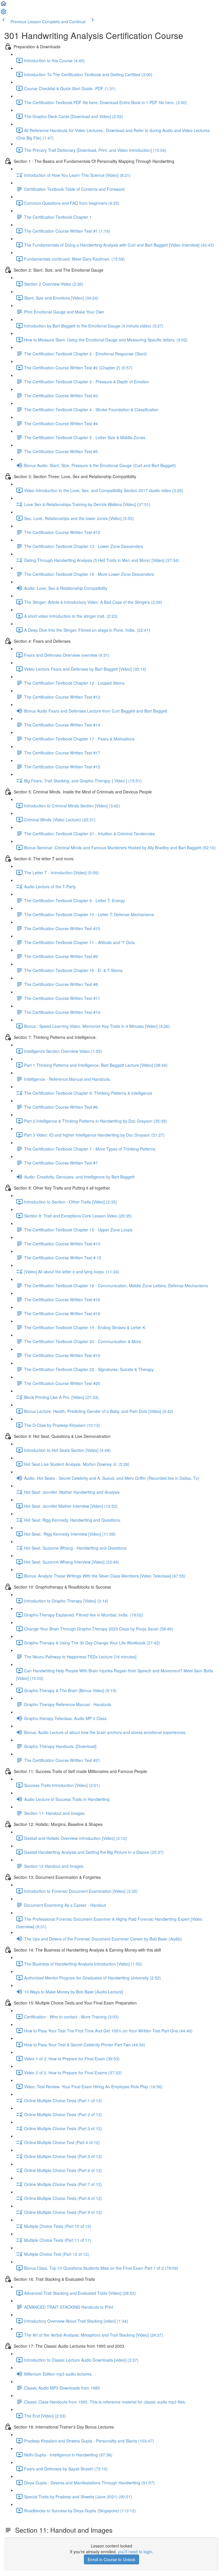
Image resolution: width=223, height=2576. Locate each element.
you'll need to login (135, 2552)
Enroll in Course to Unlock (111, 2559)
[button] (3, 5)
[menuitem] (3, 13)
